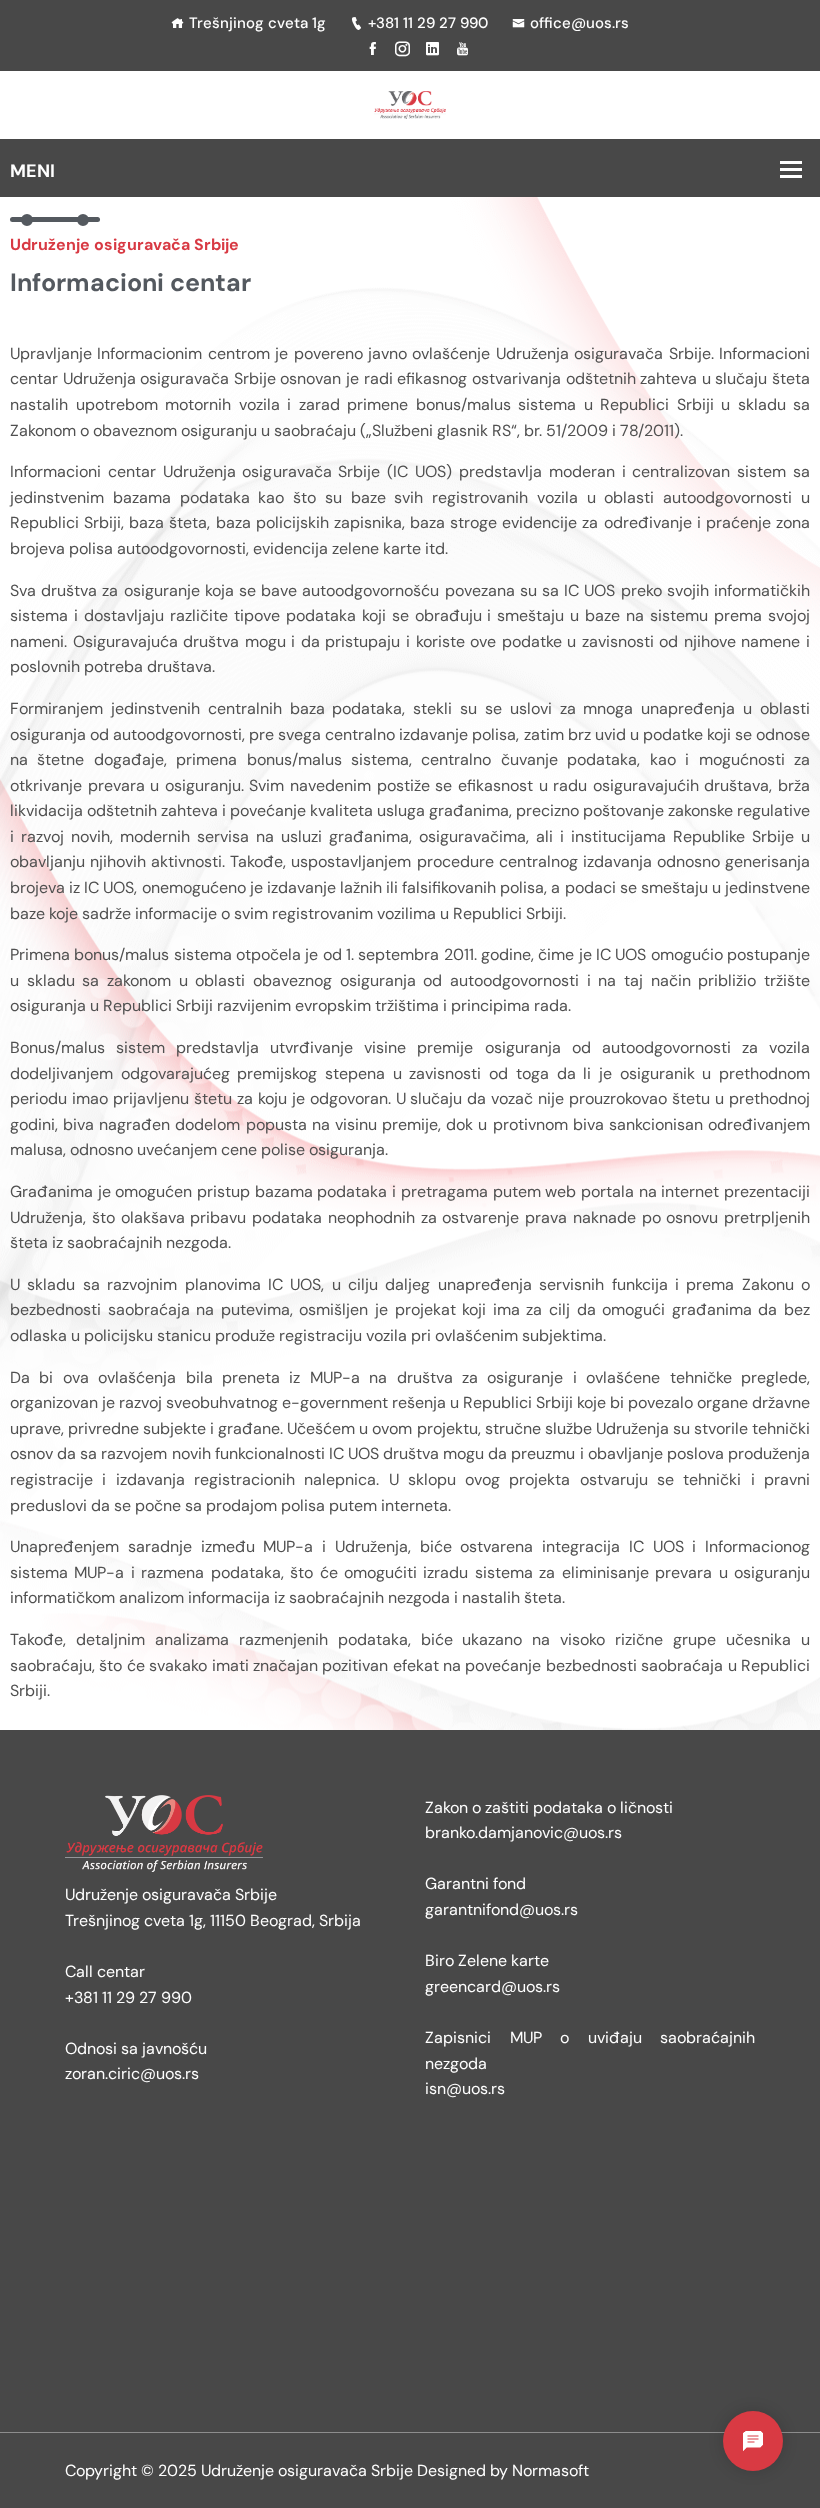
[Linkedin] (432, 49)
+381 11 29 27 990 (428, 23)
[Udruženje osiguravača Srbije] (409, 103)
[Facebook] (372, 49)
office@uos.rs (579, 23)
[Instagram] (402, 49)
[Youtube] (462, 49)
